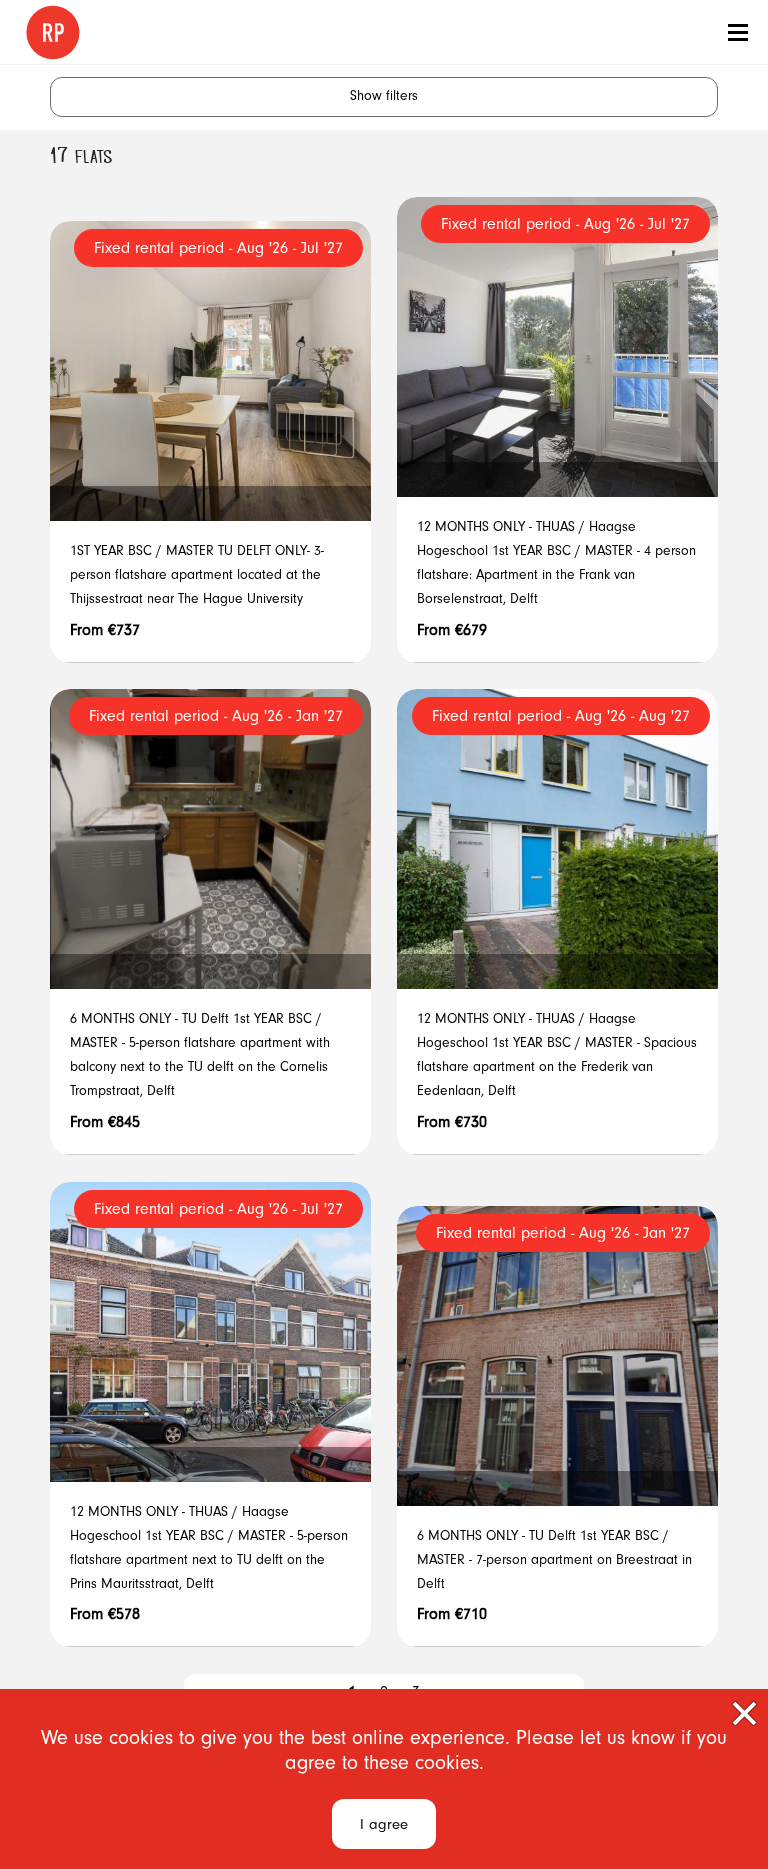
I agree (384, 1826)
